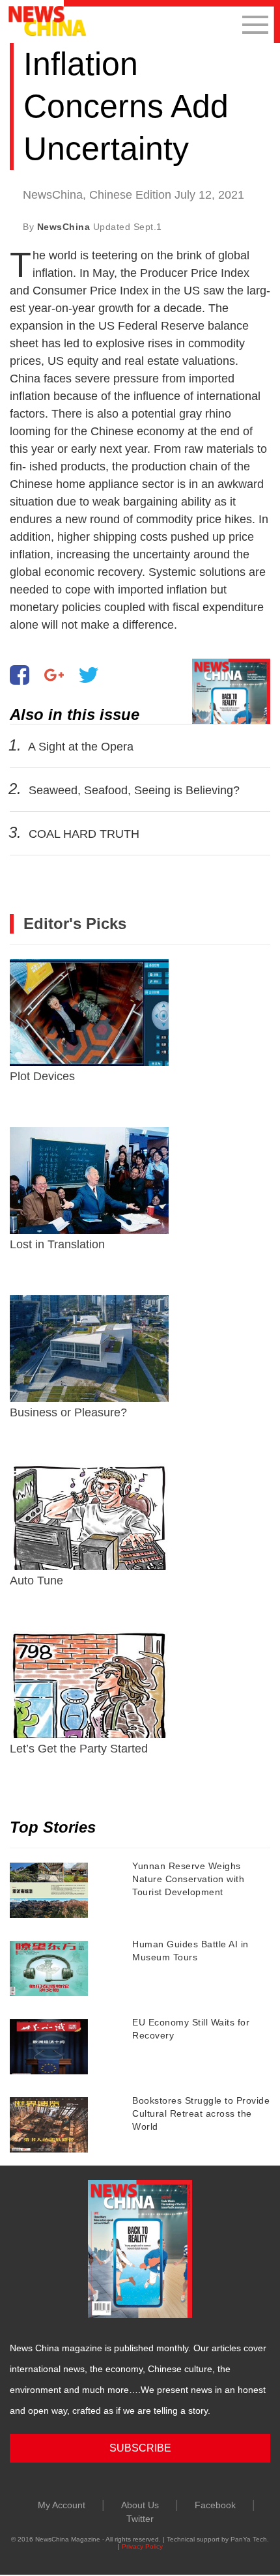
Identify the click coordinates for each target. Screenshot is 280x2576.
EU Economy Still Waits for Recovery (191, 2029)
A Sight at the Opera (81, 747)
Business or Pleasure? (68, 1412)
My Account (62, 2505)
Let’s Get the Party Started (79, 1749)
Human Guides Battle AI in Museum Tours (190, 1951)
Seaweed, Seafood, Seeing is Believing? (134, 790)
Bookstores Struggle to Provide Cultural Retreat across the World (201, 2113)
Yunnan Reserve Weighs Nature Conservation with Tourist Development (188, 1879)
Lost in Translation (57, 1244)
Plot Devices (42, 1076)
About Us (140, 2505)
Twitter (140, 2519)
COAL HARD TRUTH (84, 834)
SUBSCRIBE (140, 2448)
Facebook (215, 2505)
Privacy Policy (142, 2546)
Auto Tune (36, 1581)
